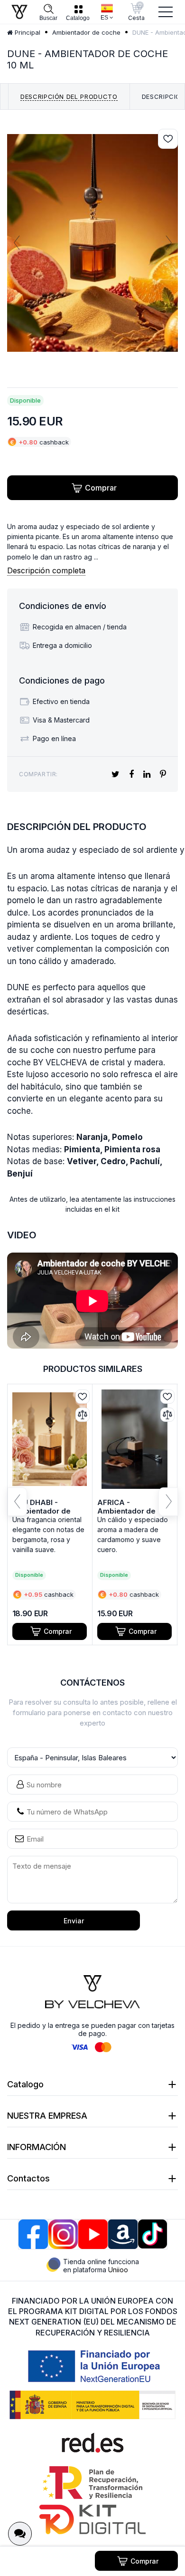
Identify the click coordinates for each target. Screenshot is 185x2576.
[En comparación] (83, 1415)
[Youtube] (93, 2234)
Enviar (74, 1921)
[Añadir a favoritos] (168, 139)
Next (168, 243)
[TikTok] (153, 2234)
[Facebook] (33, 2234)
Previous (17, 243)
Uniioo (118, 2270)
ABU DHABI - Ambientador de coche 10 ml (42, 1511)
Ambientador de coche (86, 32)
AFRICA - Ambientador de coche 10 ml (126, 1511)
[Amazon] (123, 2234)
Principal (27, 32)
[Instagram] (63, 2234)
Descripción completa (46, 570)
